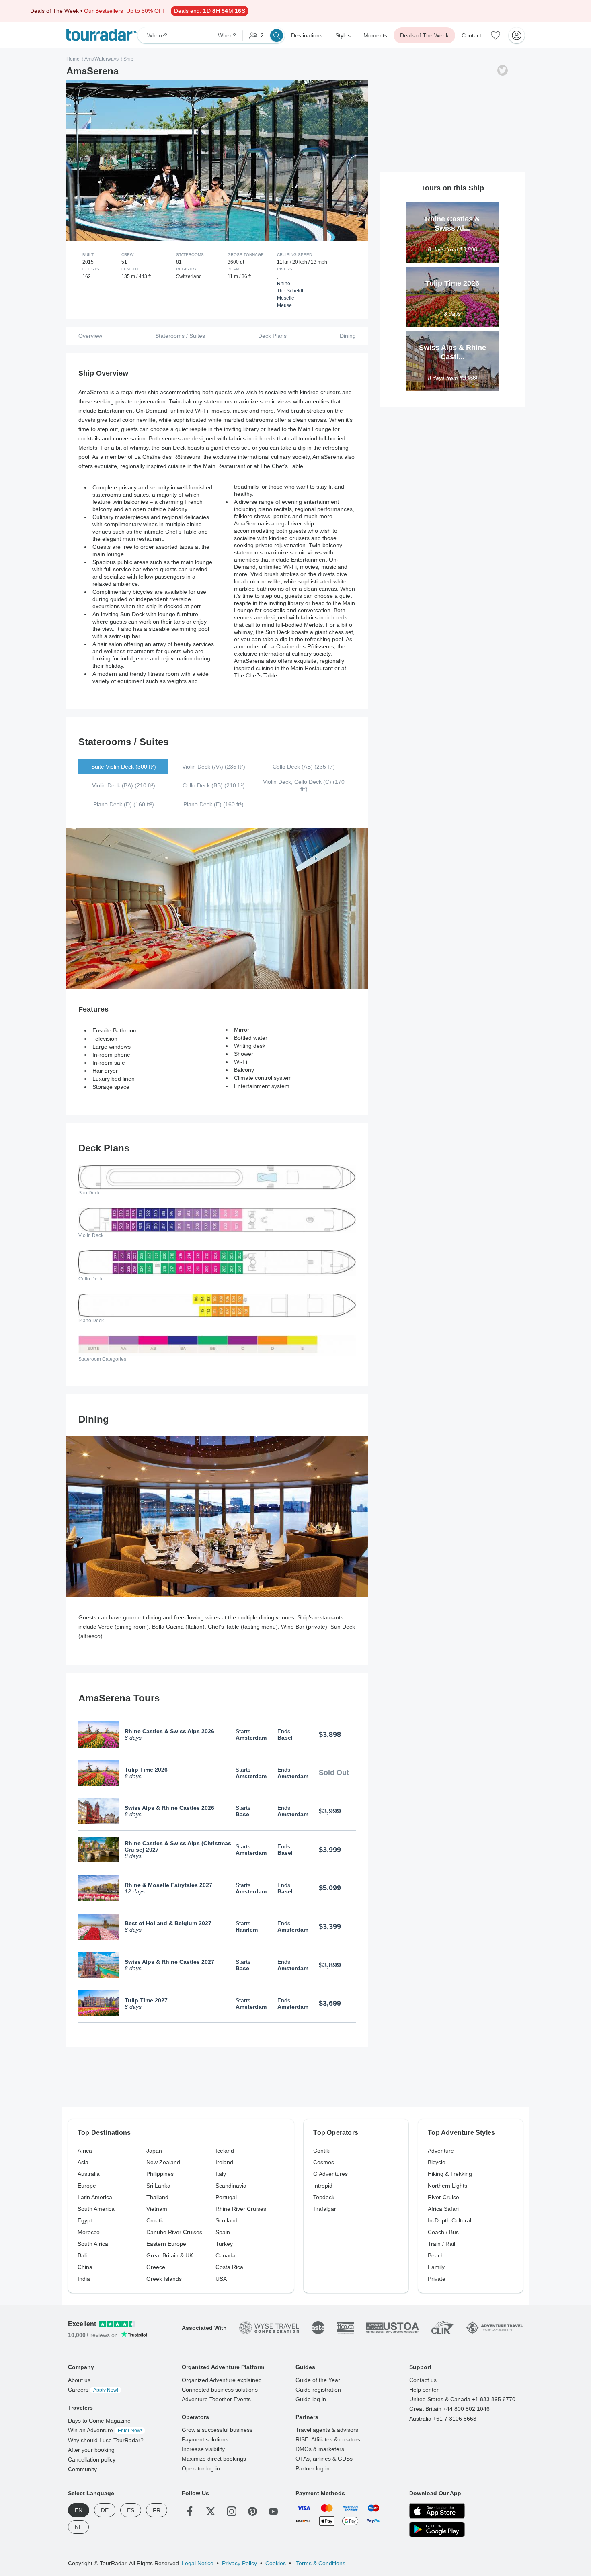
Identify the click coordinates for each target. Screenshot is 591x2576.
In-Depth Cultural (449, 2220)
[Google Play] (437, 2529)
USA (221, 2279)
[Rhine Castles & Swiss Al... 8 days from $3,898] (452, 206)
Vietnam (157, 2209)
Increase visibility (203, 2449)
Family (436, 2267)
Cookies (276, 2563)
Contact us (423, 2380)
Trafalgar (325, 2209)
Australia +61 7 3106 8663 (443, 2419)
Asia (83, 2162)
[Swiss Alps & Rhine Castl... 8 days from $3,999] (452, 334)
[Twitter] (211, 2511)
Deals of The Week (424, 35)
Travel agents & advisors (327, 2430)
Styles (343, 35)
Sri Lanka (158, 2186)
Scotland (227, 2220)
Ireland (224, 2162)
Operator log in (201, 2468)
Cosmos (324, 2162)
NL (78, 2527)
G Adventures (330, 2174)
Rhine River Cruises (241, 2209)
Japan (154, 2151)
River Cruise (443, 2197)
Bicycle (437, 2162)
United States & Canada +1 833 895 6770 (462, 2399)
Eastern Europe (166, 2244)
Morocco (89, 2232)
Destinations (307, 35)
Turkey (224, 2244)
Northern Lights (447, 2186)
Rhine (284, 284)
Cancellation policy (92, 2459)
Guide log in (311, 2399)
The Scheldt (290, 291)
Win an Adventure (105, 2430)
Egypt (85, 2220)
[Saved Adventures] (496, 35)
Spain (223, 2232)
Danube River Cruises (174, 2232)
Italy (221, 2174)
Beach (436, 2255)
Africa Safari (443, 2209)
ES (131, 2510)
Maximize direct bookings (214, 2459)
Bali (82, 2255)
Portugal (226, 2197)
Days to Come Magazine (99, 2421)
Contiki (322, 2151)
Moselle (286, 298)
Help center (424, 2390)
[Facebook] (190, 2511)
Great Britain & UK (170, 2255)
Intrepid (323, 2186)
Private (437, 2279)
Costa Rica (229, 2267)
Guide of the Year (318, 2380)
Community (82, 2469)
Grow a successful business (217, 2430)
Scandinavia (231, 2186)
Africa (85, 2151)
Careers (93, 2390)
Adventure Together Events (216, 2399)
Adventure (441, 2151)
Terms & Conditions (320, 2563)
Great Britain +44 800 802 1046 (449, 2409)
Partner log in (313, 2468)
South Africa (93, 2244)
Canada (226, 2255)
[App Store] (437, 2511)
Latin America (95, 2197)
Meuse (284, 305)
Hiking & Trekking (450, 2174)
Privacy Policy (239, 2563)
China (85, 2267)
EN (79, 2510)
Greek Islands (164, 2279)
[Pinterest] (252, 2511)
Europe (87, 2186)
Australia (89, 2174)
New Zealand (163, 2162)
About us (79, 2380)
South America (96, 2209)
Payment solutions (205, 2439)
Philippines (160, 2174)
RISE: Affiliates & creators (328, 2439)
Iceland (225, 2151)
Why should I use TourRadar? (106, 2440)
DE (105, 2510)
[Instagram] (232, 2511)
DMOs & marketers (320, 2449)
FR (157, 2510)
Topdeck (324, 2197)
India (84, 2279)
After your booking (91, 2450)
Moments (375, 35)
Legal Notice (198, 2563)
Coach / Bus (443, 2232)
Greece (156, 2267)
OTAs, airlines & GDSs (324, 2459)
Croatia (156, 2220)
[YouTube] (273, 2511)
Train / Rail (441, 2244)
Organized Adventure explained (222, 2380)
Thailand (157, 2197)
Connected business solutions (220, 2390)
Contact (471, 35)
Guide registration (318, 2390)
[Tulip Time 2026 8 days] (452, 270)
